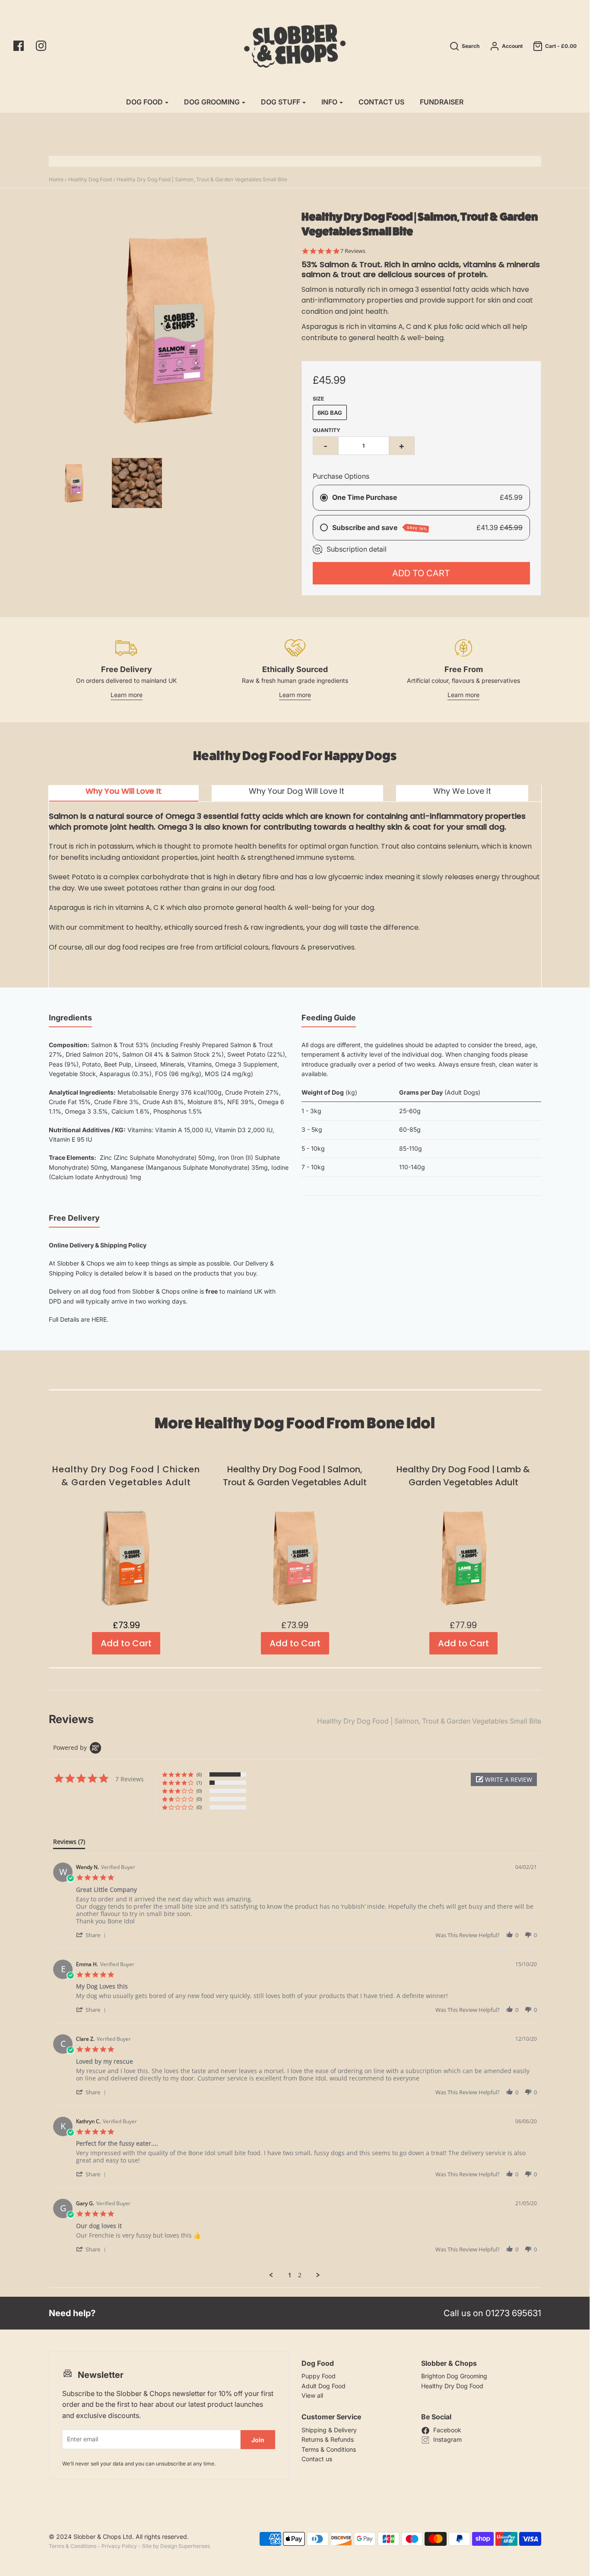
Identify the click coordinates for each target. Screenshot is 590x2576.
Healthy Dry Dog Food (452, 2386)
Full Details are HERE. (79, 1319)
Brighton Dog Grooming (454, 2376)
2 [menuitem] (300, 2275)
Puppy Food (319, 2376)
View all (312, 2395)
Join (258, 2440)
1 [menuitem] (290, 2275)
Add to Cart (421, 573)
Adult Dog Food (324, 2386)
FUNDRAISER (442, 102)
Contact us (317, 2459)
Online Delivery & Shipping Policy (98, 1245)
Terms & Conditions (329, 2449)
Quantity (327, 430)
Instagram (447, 2439)
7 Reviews (353, 251)
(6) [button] (199, 1774)
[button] (504, 1779)
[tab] (124, 793)
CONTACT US (381, 102)
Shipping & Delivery (329, 2430)
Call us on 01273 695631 (492, 2313)
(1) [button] (199, 1782)
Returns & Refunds (328, 2439)
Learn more (127, 695)
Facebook (447, 2430)
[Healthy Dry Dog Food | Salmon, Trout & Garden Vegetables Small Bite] (74, 483)
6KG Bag (330, 413)
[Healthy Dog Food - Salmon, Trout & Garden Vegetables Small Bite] (137, 483)
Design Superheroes (185, 2546)
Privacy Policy (119, 2546)
